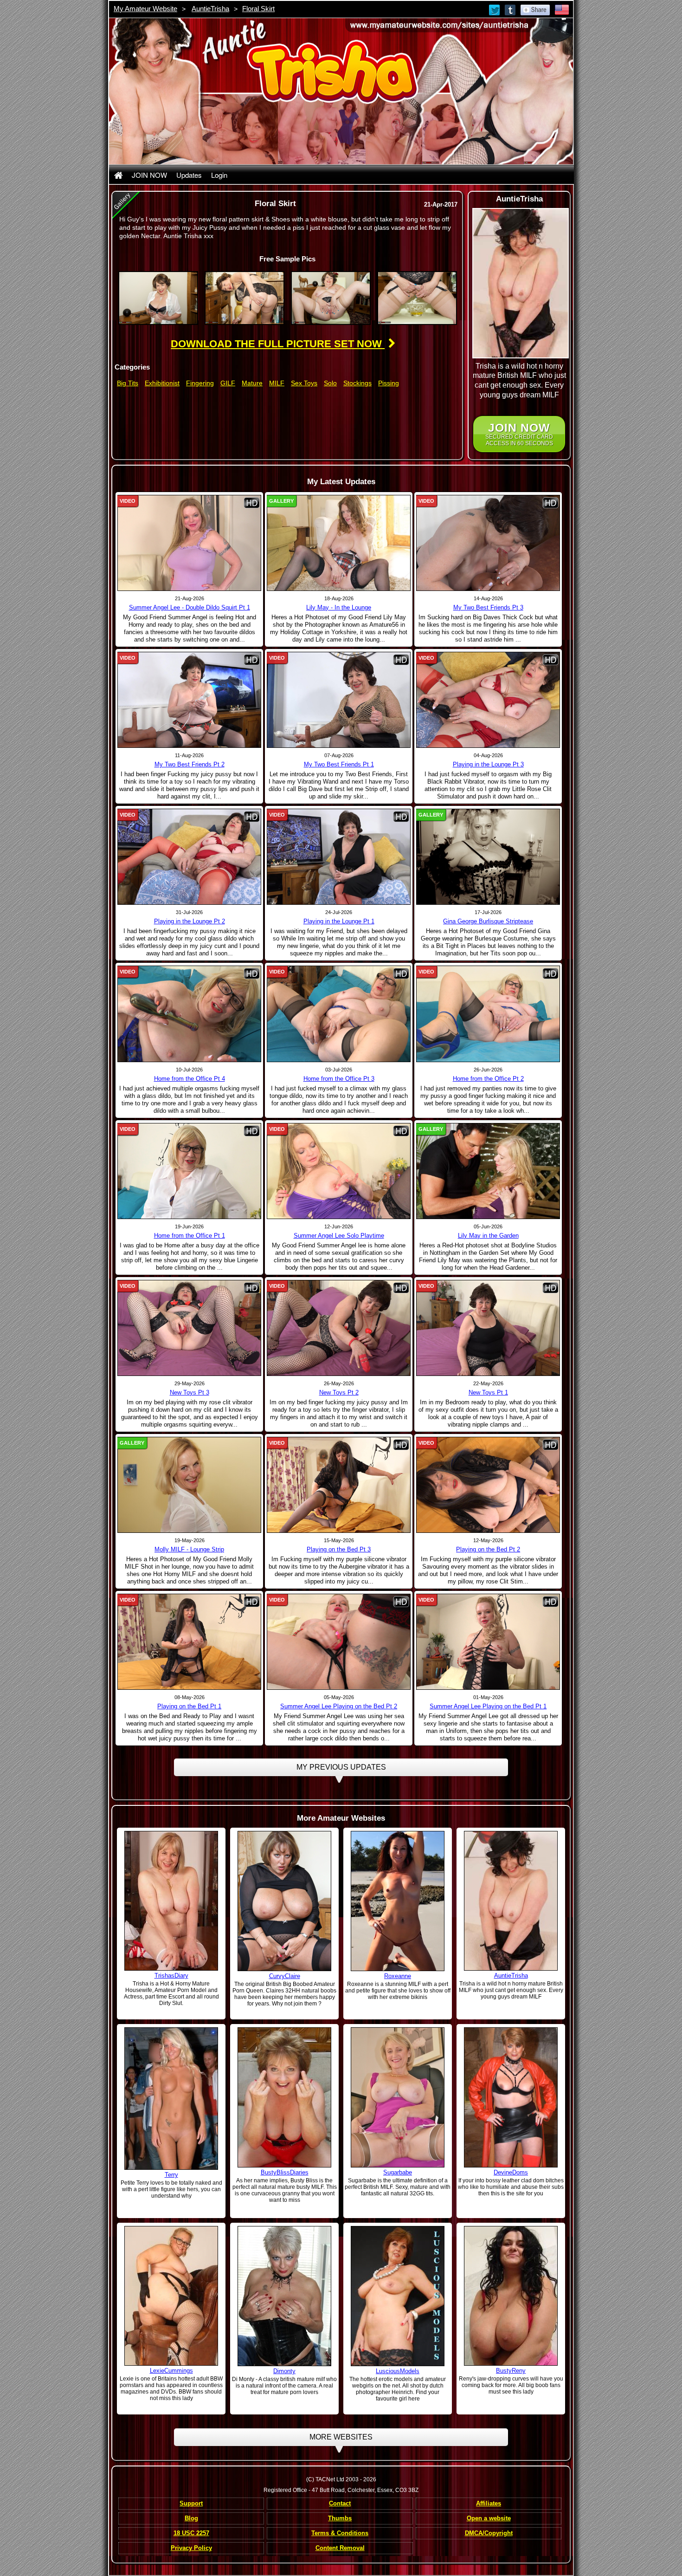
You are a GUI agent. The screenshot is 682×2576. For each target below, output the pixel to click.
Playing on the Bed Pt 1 (189, 1706)
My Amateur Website (145, 9)
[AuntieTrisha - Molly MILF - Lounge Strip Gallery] (189, 1485)
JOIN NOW (149, 175)
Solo (330, 383)
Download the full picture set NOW (278, 344)
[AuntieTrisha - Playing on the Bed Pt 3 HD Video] (339, 1485)
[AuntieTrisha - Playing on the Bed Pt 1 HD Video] (189, 1642)
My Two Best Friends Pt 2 (190, 764)
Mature (252, 383)
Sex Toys (304, 383)
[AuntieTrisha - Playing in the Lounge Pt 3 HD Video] (488, 700)
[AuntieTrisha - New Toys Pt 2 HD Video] (339, 1327)
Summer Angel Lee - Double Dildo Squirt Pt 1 (190, 607)
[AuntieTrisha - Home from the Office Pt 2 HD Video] (488, 1013)
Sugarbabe (398, 2172)
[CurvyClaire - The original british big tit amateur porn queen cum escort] (284, 1901)
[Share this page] (535, 9)
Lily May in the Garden (488, 1236)
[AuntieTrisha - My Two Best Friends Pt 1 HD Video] (339, 700)
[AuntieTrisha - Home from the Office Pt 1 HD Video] (189, 1170)
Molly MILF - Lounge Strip (189, 1549)
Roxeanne (398, 1976)
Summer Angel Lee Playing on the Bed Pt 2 (339, 1706)
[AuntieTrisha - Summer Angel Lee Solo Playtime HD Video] (339, 1170)
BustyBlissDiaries (285, 2172)
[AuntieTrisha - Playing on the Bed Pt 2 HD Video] (488, 1485)
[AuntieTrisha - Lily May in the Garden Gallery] (488, 1170)
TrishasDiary (171, 1976)
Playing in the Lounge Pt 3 (488, 764)
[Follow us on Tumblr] (511, 9)
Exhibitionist (162, 383)
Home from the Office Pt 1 (190, 1236)
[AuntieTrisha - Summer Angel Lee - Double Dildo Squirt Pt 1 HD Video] (189, 543)
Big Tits (128, 383)
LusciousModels (398, 2371)
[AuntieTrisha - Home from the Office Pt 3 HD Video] (339, 1013)
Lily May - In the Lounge (339, 607)
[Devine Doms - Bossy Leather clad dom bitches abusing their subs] (511, 2097)
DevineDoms (511, 2172)
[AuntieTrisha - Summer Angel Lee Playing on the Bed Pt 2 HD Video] (339, 1642)
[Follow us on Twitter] (495, 9)
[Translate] (562, 9)
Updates (189, 175)
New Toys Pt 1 (488, 1392)
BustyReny (511, 2371)
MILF (277, 383)
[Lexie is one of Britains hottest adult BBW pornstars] (171, 2296)
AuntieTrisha (210, 9)
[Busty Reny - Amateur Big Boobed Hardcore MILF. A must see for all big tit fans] (511, 2296)
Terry (171, 2175)
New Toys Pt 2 (339, 1392)
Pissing (389, 383)
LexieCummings (171, 2371)
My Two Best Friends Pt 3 (488, 607)
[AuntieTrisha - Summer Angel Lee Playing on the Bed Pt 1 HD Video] (488, 1642)
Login (219, 175)
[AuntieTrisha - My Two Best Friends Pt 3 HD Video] (488, 543)
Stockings (357, 383)
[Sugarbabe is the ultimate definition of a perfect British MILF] (398, 2097)
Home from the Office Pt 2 (488, 1079)
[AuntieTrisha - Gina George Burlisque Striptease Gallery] (488, 857)
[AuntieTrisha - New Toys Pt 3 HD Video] (189, 1327)
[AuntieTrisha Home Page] (118, 175)
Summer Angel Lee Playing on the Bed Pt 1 (488, 1706)
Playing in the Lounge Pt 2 (190, 921)
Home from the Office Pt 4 (190, 1079)
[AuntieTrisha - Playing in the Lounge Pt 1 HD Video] (339, 857)
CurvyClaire (285, 1976)
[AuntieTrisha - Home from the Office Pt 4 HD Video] (189, 1013)
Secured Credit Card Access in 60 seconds (519, 434)
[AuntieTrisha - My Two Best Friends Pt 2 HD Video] (189, 700)
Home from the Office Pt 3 (339, 1079)
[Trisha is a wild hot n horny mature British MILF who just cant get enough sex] (511, 1901)
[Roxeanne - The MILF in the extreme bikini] (398, 1901)
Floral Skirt (258, 9)
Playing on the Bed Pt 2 (488, 1549)
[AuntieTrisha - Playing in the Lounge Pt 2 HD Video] (189, 857)
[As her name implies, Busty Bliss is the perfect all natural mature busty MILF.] (284, 2097)
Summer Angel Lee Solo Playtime (339, 1236)
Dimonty (284, 2371)
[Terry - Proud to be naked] (171, 2098)
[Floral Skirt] (158, 298)
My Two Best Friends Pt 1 (339, 764)
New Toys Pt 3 (190, 1392)
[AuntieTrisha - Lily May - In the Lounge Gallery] (339, 543)
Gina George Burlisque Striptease (488, 921)
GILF (228, 383)
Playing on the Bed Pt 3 (339, 1549)
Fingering (200, 383)
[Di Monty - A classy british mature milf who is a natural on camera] (284, 2296)
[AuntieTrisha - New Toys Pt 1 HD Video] (488, 1327)
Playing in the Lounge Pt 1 (339, 921)
